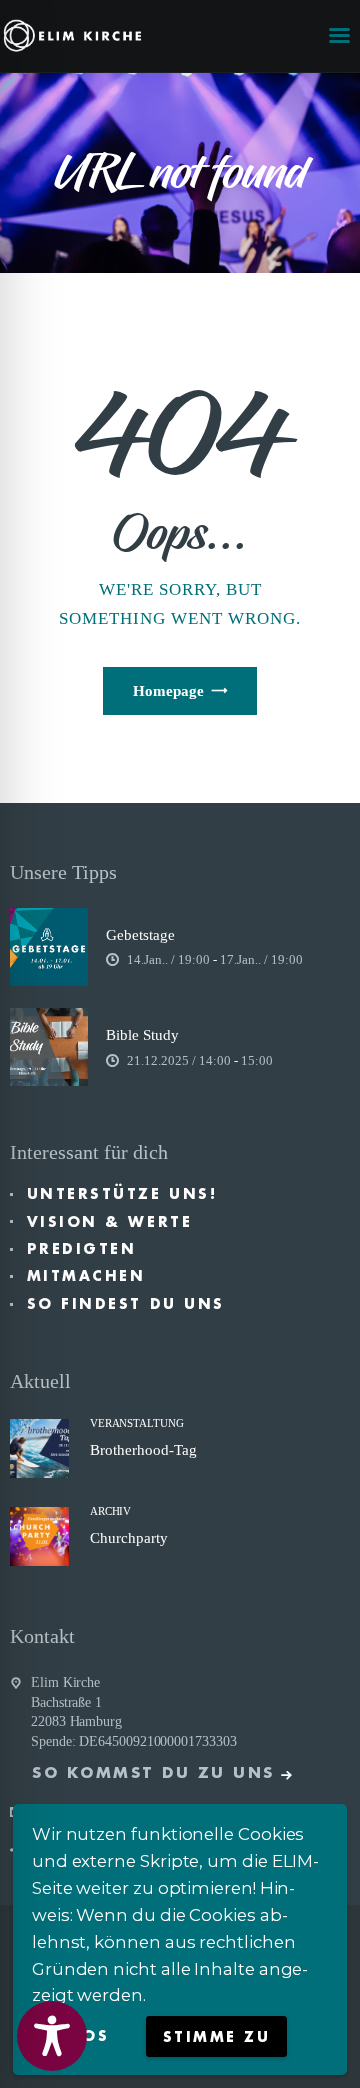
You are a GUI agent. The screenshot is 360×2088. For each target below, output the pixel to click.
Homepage (168, 691)
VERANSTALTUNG (137, 1423)
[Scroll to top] (326, 2040)
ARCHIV (111, 1511)
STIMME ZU (217, 2037)
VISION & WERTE (109, 1222)
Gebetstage (140, 935)
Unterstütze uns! (122, 1194)
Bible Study (142, 1035)
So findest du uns (126, 1304)
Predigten (82, 1249)
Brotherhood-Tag (143, 1450)
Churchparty (129, 1538)
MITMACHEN (86, 1276)
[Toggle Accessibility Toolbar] (52, 2036)
